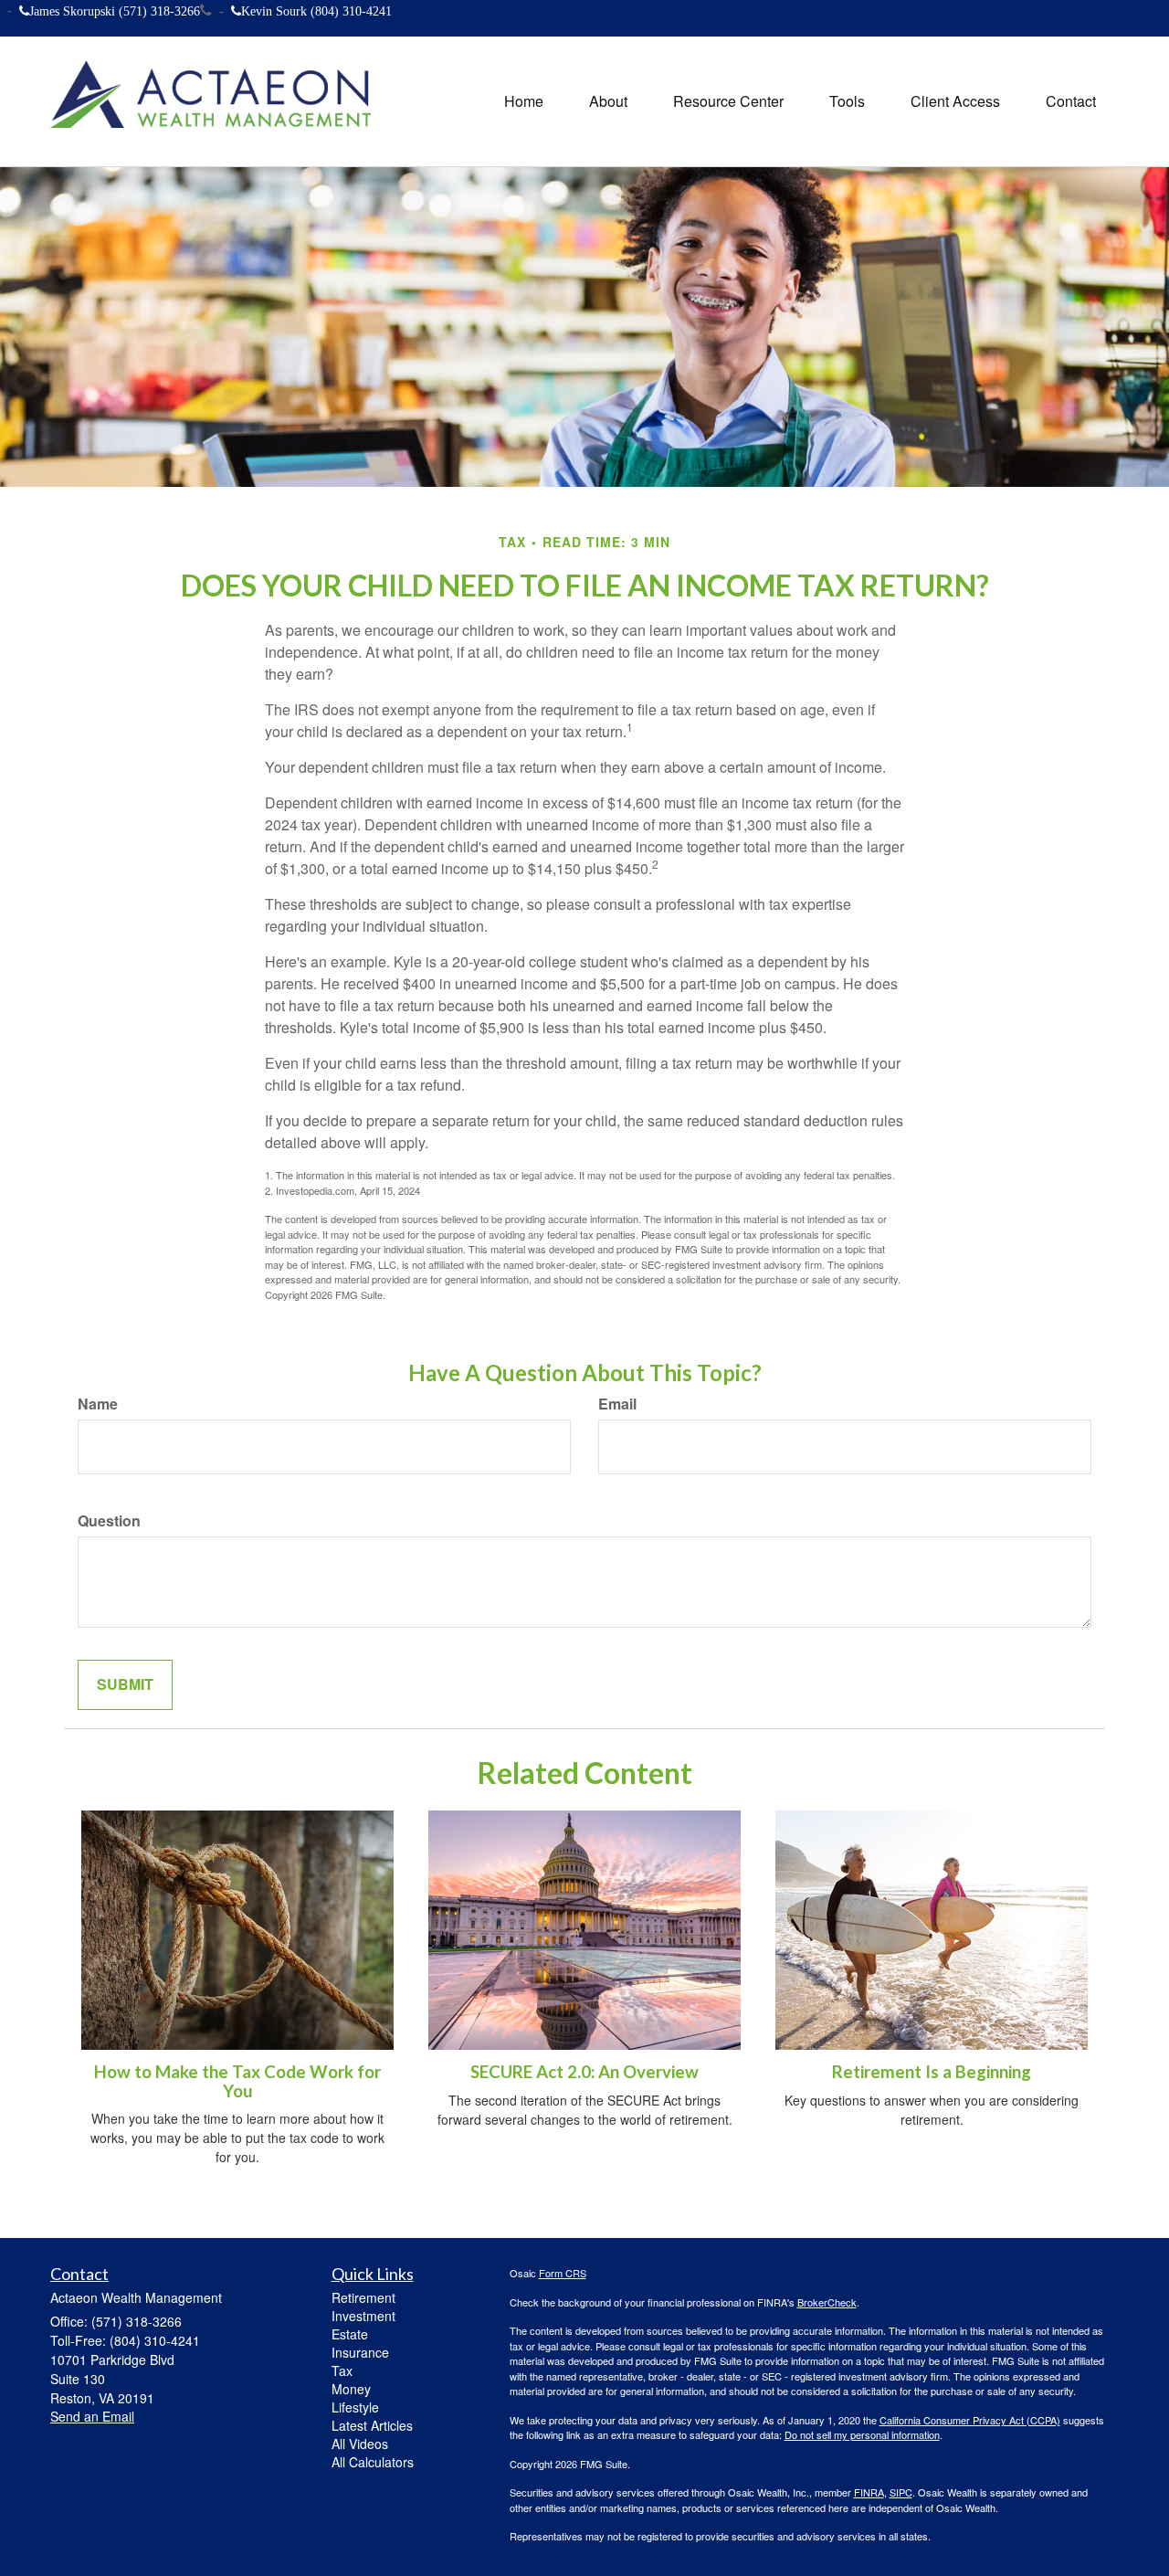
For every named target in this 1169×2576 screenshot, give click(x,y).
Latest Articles (372, 2425)
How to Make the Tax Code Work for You (237, 2081)
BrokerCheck (827, 2302)
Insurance (360, 2352)
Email (617, 1404)
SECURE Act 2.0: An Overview (584, 2072)
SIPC (901, 2492)
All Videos (360, 2444)
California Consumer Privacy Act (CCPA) (970, 2420)
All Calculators (373, 2462)
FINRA (869, 2492)
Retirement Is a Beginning (932, 2072)
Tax (342, 2370)
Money (351, 2389)
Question (109, 1521)
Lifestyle (355, 2407)
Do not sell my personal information (862, 2434)
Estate (350, 2334)
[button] (608, 101)
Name (98, 1404)
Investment (363, 2316)
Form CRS (563, 2273)
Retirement (363, 2297)
